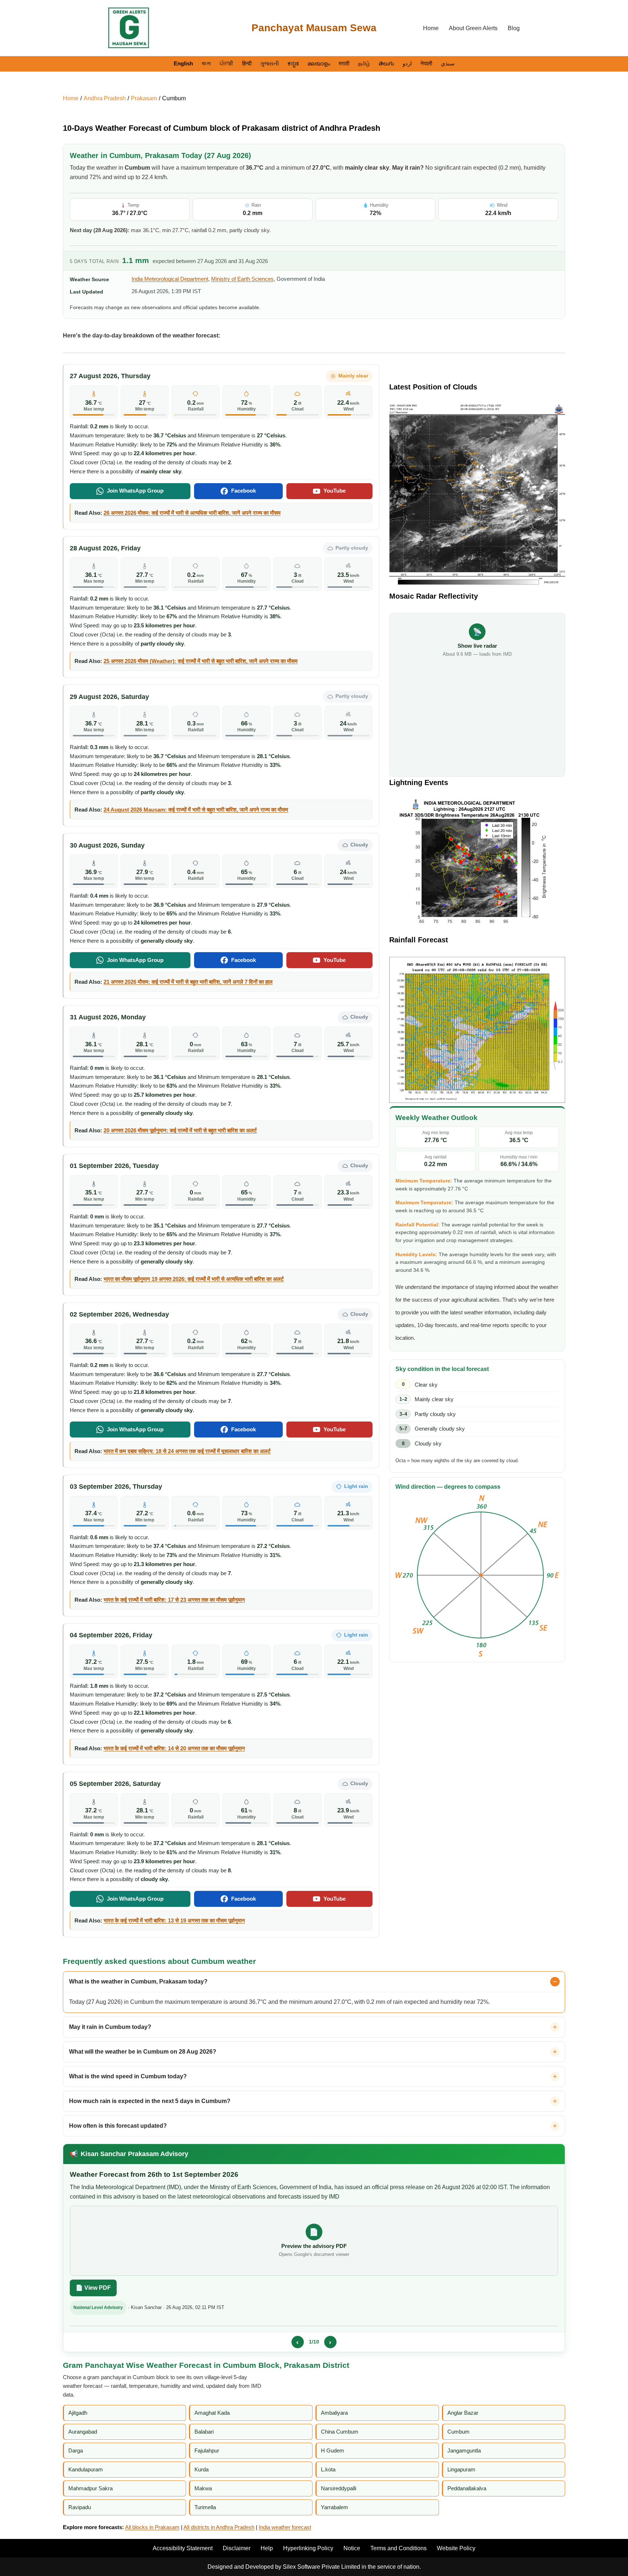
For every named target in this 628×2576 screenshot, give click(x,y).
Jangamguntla (464, 2450)
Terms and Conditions (398, 2548)
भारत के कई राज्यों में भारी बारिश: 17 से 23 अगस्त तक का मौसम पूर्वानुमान (174, 1600)
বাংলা (206, 63)
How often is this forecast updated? (118, 2126)
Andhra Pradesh (105, 98)
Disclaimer (237, 2548)
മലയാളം (319, 63)
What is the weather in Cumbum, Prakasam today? (138, 1981)
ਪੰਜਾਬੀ (226, 63)
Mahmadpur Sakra (90, 2488)
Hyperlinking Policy (308, 2548)
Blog (514, 28)
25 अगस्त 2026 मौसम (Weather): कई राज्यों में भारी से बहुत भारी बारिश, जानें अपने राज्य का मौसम (201, 661)
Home (431, 28)
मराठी (344, 63)
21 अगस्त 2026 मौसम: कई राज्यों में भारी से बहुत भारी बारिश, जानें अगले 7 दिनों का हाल (188, 982)
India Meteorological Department (170, 279)
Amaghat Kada (212, 2413)
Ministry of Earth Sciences (242, 279)
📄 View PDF (93, 2288)
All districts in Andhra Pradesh (219, 2527)
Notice (352, 2548)
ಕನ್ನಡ (293, 63)
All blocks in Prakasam (152, 2527)
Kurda (202, 2469)
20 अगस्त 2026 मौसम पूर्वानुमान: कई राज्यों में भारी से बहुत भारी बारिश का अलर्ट (180, 1130)
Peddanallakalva (467, 2488)
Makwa (203, 2488)
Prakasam (144, 98)
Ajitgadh (78, 2413)
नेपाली (426, 63)
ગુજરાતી (269, 63)
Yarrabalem (335, 2507)
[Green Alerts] (129, 28)
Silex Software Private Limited (321, 2567)
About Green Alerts (473, 28)
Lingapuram (461, 2469)
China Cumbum (340, 2432)
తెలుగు (386, 63)
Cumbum (174, 98)
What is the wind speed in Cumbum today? (128, 2076)
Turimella (205, 2507)
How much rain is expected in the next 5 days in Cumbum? (150, 2101)
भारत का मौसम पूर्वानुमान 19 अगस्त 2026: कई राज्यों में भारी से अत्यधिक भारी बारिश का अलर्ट (194, 1279)
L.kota (328, 2469)
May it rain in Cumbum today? (110, 2027)
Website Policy (456, 2548)
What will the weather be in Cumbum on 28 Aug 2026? (143, 2052)
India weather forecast (285, 2527)
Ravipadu (80, 2507)
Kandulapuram (86, 2469)
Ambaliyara (334, 2413)
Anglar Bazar (463, 2413)
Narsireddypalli (339, 2488)
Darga (76, 2450)
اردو (407, 63)
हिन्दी (247, 63)
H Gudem (333, 2450)
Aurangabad (83, 2432)
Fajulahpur (207, 2450)
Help (267, 2548)
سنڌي (448, 63)
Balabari (204, 2432)
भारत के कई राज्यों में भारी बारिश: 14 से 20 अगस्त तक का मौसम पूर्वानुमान (174, 1748)
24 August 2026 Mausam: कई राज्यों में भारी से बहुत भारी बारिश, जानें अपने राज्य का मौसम (196, 810)
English (183, 63)
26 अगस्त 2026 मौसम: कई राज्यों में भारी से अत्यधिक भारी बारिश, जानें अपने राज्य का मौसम (192, 513)
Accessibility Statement (183, 2548)
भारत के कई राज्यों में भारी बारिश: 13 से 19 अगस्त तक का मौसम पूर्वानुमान (174, 1920)
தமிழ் (364, 63)
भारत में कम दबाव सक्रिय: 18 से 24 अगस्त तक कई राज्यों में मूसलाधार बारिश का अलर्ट (187, 1451)
